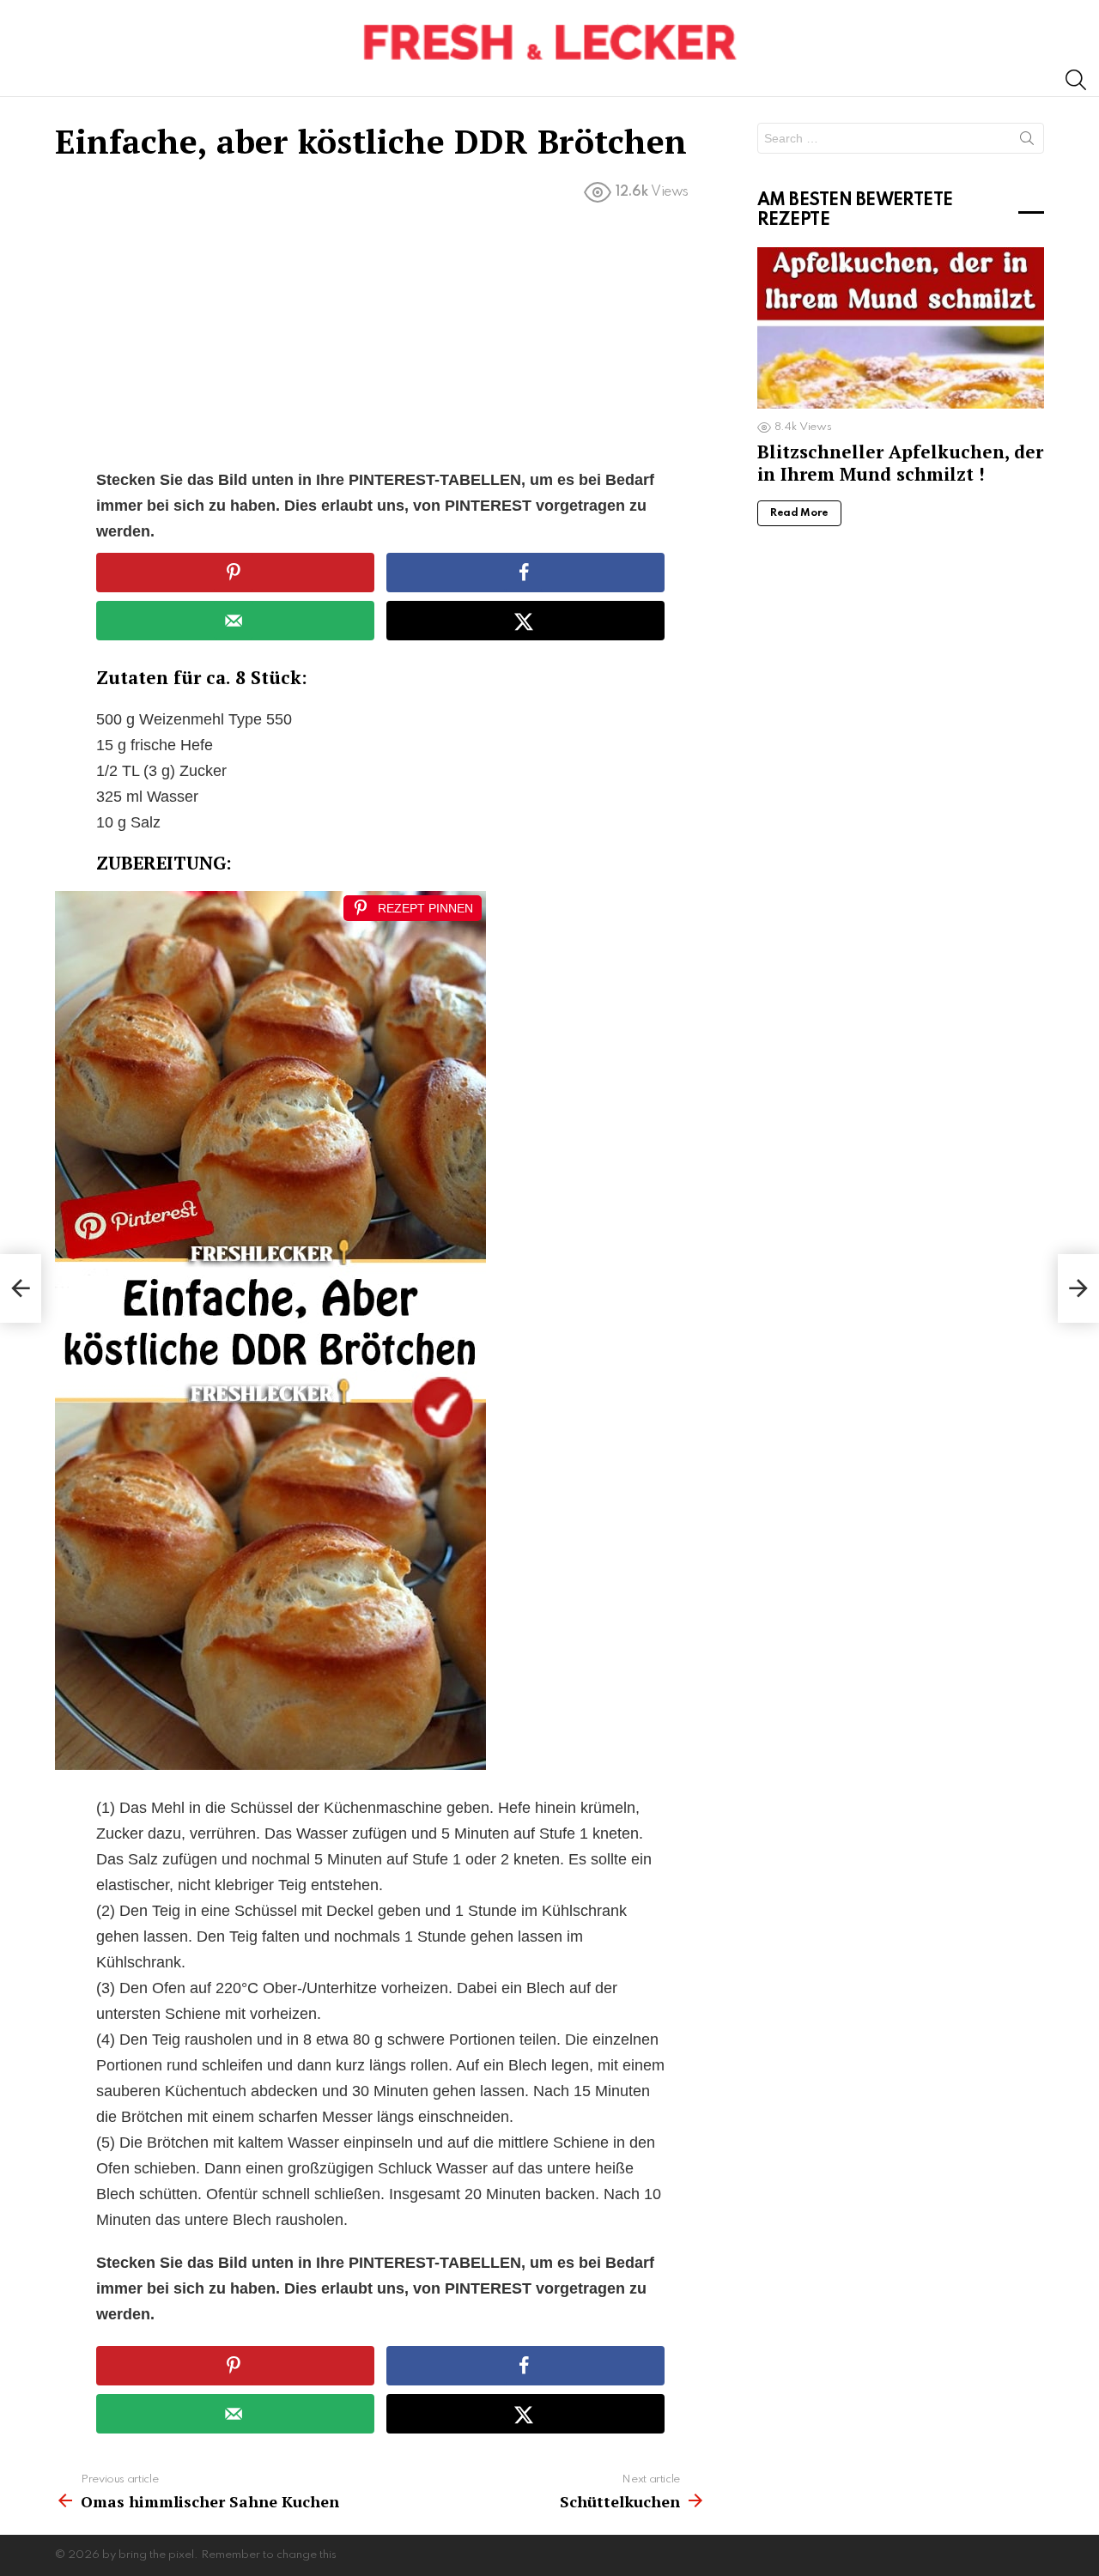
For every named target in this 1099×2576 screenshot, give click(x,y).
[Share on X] (525, 621)
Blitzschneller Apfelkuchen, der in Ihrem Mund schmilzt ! (900, 462)
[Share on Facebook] (525, 573)
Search (1027, 142)
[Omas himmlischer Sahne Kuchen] (21, 1288)
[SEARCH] (1076, 80)
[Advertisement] (380, 340)
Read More (799, 513)
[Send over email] (235, 621)
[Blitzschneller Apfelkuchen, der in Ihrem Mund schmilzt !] (901, 328)
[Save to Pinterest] (235, 573)
